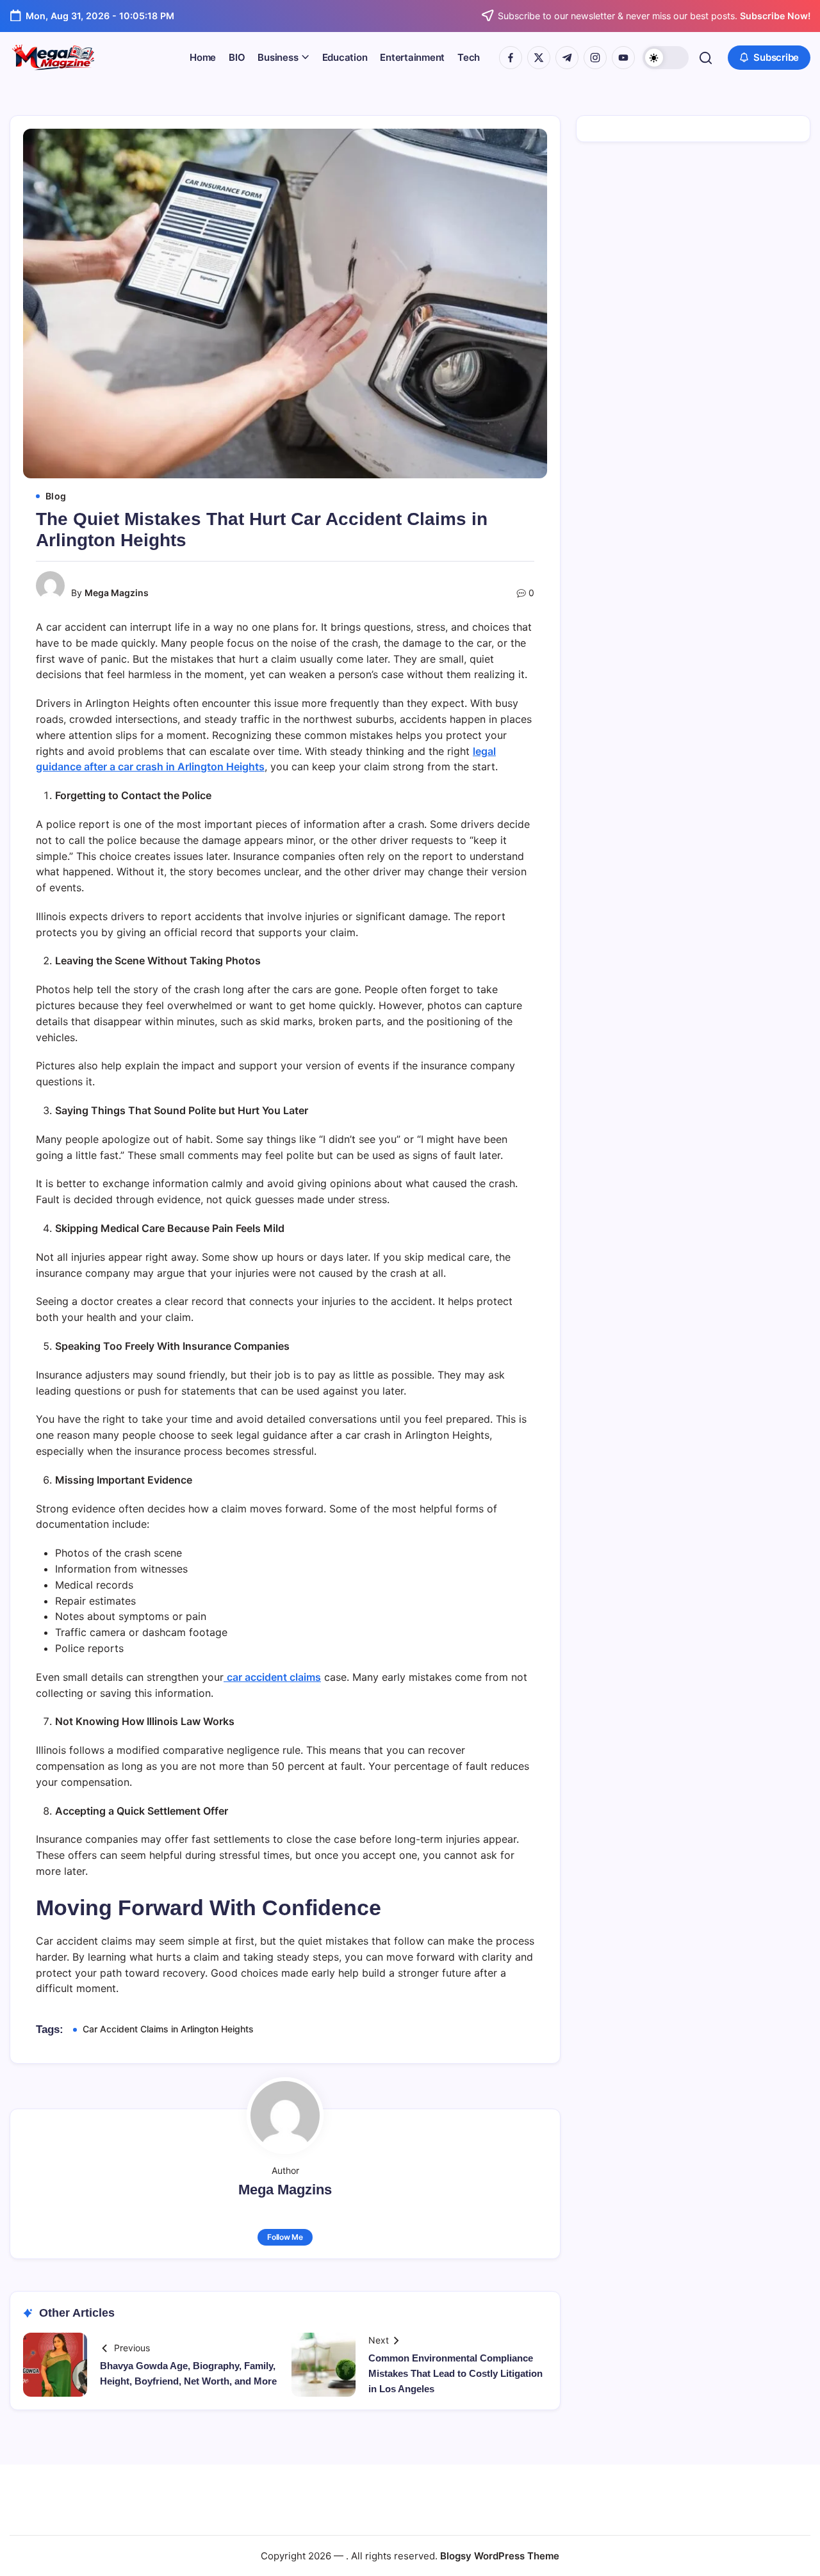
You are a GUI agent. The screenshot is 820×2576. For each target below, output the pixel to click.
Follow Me (285, 2237)
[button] (666, 58)
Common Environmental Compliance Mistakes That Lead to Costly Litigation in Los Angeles (455, 2373)
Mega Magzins (117, 593)
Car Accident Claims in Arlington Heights (168, 2029)
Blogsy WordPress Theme (500, 2556)
